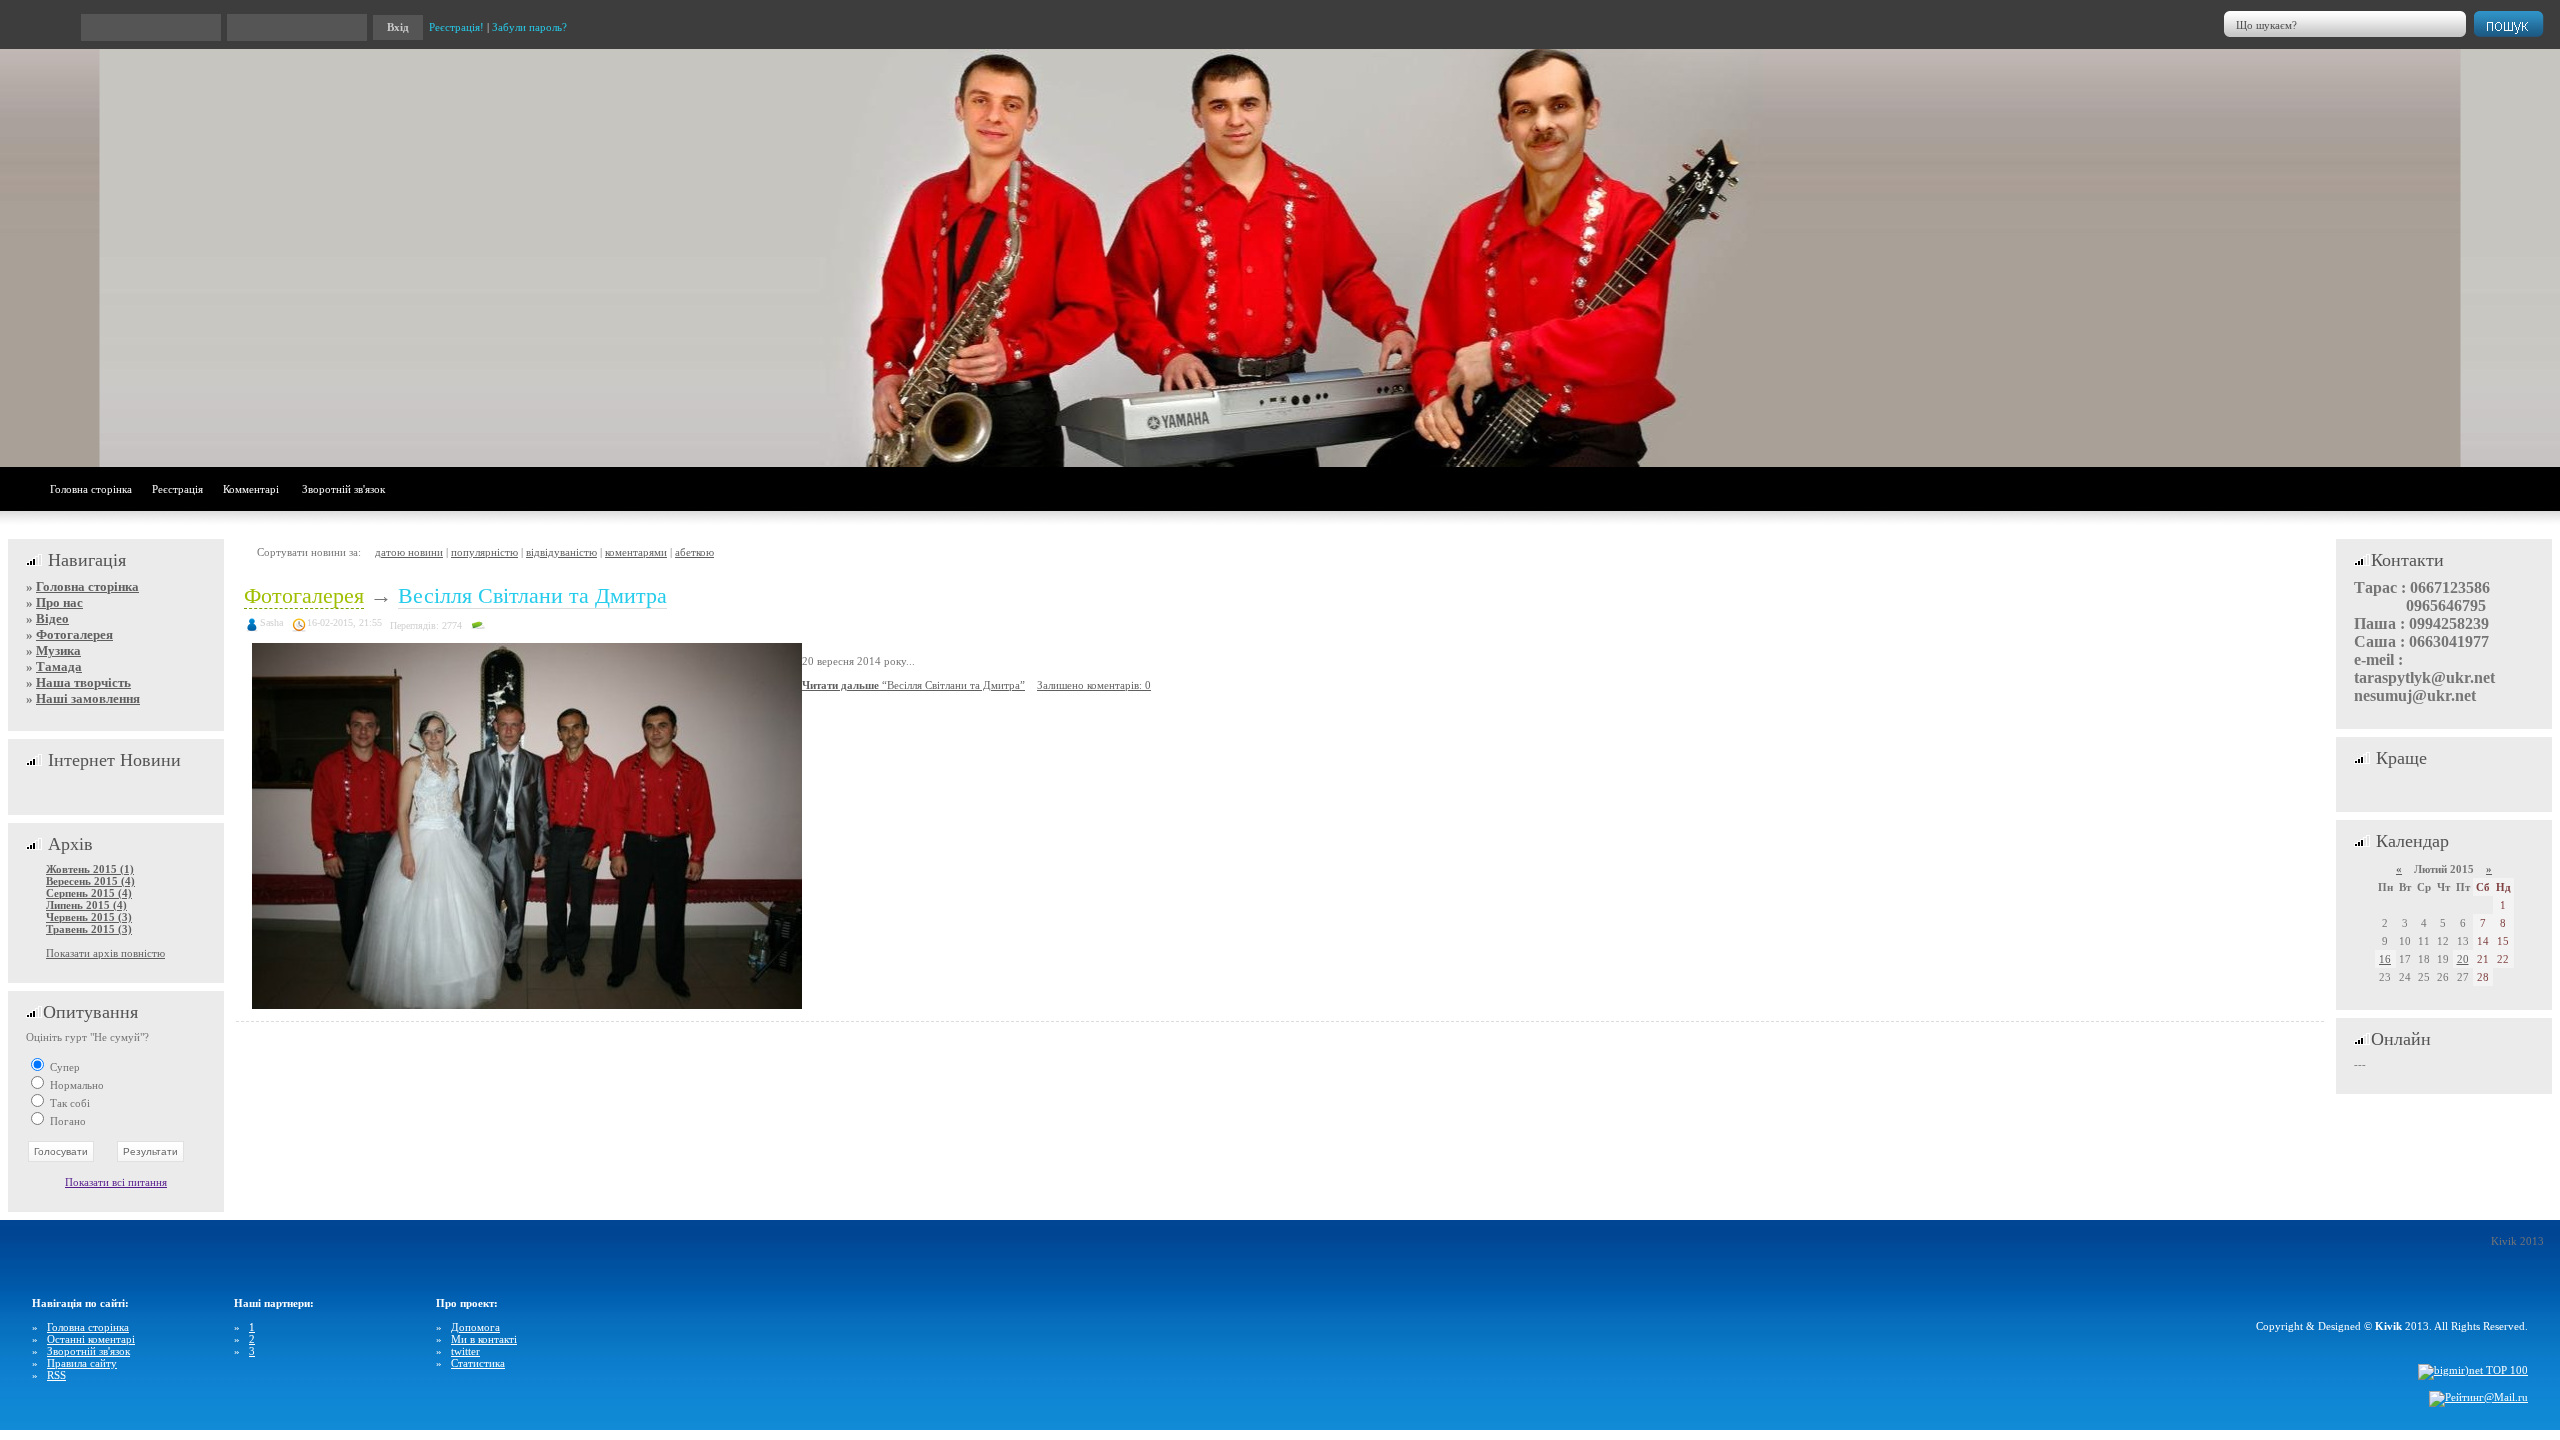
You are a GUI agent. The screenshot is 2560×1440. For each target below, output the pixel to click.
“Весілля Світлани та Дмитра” (913, 685)
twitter (465, 1351)
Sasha (271, 622)
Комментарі (251, 489)
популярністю (484, 552)
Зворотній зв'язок (343, 489)
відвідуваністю (561, 552)
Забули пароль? (529, 27)
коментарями (636, 552)
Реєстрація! (456, 27)
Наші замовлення (88, 698)
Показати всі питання (116, 1182)
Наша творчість (83, 682)
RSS (56, 1375)
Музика (58, 650)
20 (2463, 959)
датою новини (409, 552)
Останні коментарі (91, 1339)
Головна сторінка (91, 489)
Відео (52, 618)
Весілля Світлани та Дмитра (532, 595)
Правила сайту (82, 1363)
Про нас (59, 602)
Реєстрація (177, 489)
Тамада (59, 666)
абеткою (694, 552)
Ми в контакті (484, 1339)
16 (2385, 959)
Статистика (478, 1363)
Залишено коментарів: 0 (1094, 685)
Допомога (475, 1327)
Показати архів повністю (105, 953)
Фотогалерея (74, 634)
